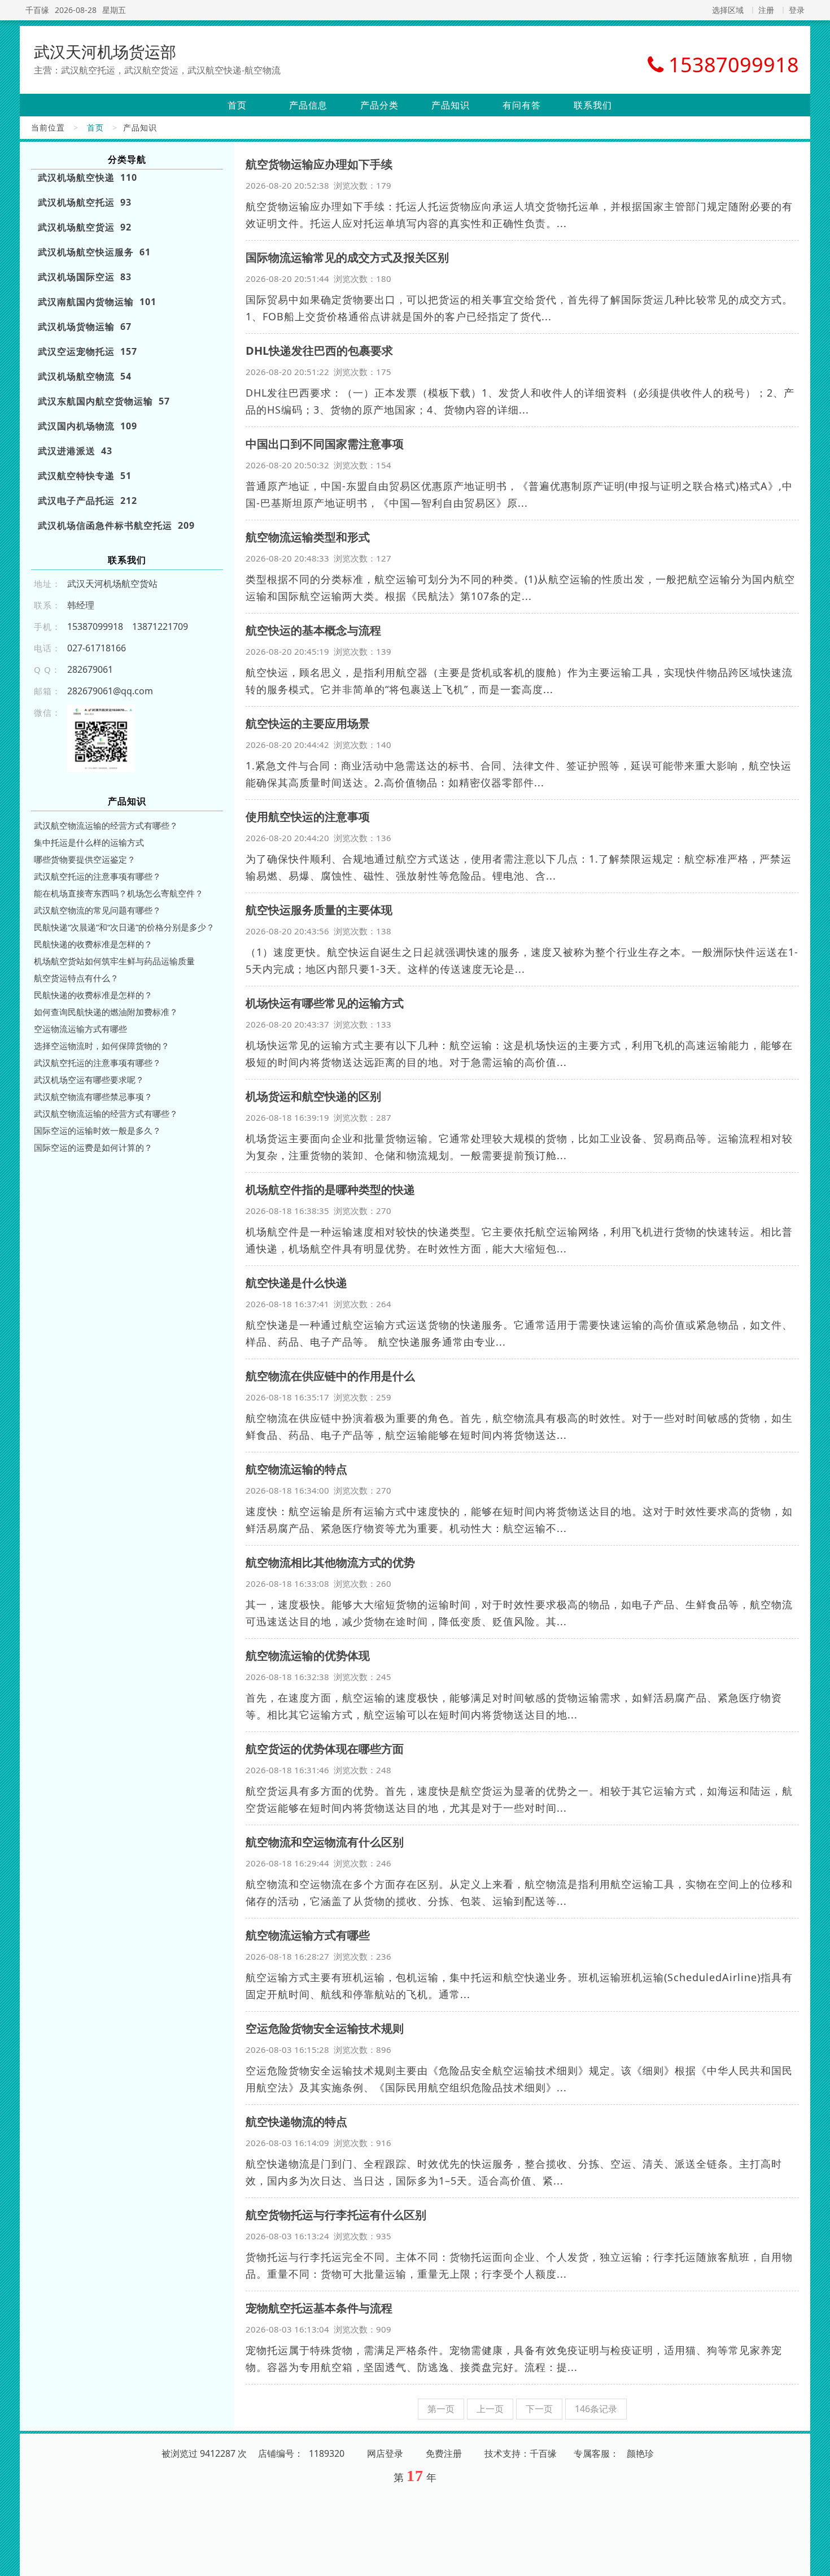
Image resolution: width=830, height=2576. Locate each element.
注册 (766, 10)
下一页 (539, 2409)
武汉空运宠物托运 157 (88, 351)
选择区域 (728, 10)
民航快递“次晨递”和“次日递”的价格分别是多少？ (124, 927)
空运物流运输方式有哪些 (80, 1029)
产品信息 (308, 105)
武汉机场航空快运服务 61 (94, 252)
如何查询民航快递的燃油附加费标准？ (106, 1012)
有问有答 (522, 105)
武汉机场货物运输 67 (85, 327)
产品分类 (379, 105)
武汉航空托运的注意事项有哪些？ (97, 876)
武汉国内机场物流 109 (88, 426)
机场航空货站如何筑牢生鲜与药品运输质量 (114, 961)
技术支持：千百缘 (521, 2453)
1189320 (327, 2453)
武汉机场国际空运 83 (85, 277)
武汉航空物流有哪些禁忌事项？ (93, 1096)
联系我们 (593, 105)
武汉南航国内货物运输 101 (97, 302)
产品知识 (451, 105)
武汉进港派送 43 (75, 451)
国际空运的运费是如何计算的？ (93, 1147)
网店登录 (385, 2453)
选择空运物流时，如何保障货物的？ (102, 1046)
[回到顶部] (815, 2561)
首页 (237, 105)
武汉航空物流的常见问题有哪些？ (97, 910)
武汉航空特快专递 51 (85, 476)
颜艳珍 (640, 2453)
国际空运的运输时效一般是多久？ (97, 1130)
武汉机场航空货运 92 (85, 227)
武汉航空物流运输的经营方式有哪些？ (106, 825)
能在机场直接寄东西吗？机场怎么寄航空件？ (119, 893)
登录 (797, 10)
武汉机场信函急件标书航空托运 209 (116, 525)
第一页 (441, 2409)
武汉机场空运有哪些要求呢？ (89, 1080)
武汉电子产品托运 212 (88, 501)
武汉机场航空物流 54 (85, 376)
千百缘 (37, 10)
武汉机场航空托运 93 (85, 202)
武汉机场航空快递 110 (88, 177)
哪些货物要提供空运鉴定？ (85, 859)
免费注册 (444, 2453)
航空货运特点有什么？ (76, 978)
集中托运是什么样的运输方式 (89, 842)
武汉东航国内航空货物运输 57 (104, 401)
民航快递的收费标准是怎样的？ (93, 944)
